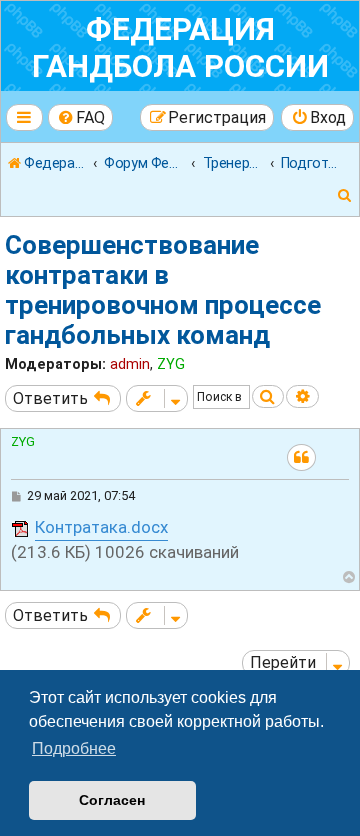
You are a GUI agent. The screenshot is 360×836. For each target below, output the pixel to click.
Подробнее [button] (74, 748)
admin (130, 364)
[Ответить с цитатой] (301, 457)
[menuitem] (81, 117)
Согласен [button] (112, 800)
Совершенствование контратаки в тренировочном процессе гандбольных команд (163, 290)
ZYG (171, 364)
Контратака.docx (101, 527)
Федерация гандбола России (180, 48)
